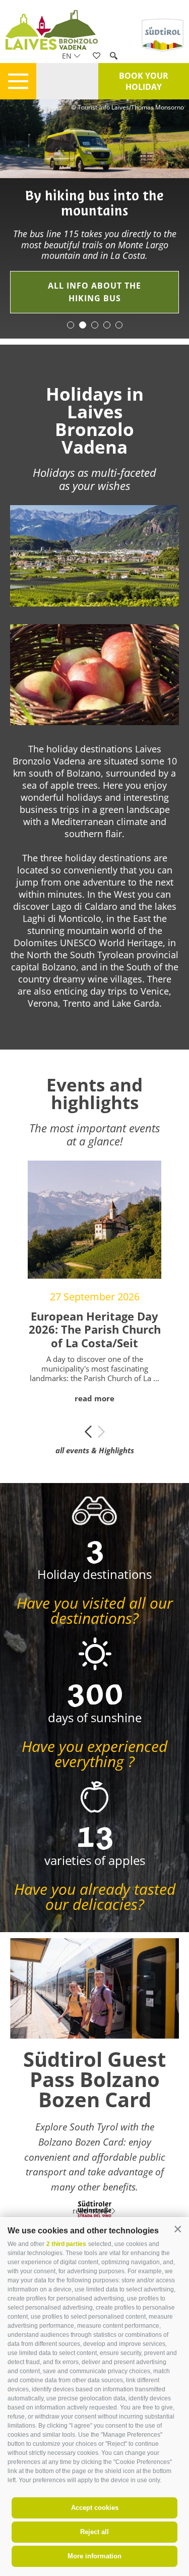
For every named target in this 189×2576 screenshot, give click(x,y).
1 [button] (71, 325)
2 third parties (66, 2244)
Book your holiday (144, 81)
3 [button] (95, 325)
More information (94, 2556)
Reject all (94, 2532)
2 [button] (83, 325)
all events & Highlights (95, 1450)
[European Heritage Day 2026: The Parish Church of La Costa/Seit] (94, 1220)
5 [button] (119, 325)
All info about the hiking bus (94, 292)
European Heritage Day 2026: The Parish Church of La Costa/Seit (95, 1329)
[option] (94, 219)
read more (94, 1398)
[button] (178, 2230)
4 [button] (107, 325)
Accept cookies (95, 2508)
